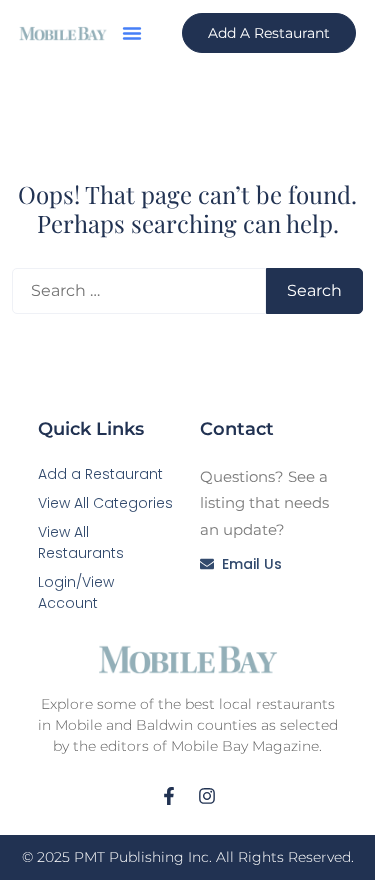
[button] (132, 33)
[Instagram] (207, 796)
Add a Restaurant (100, 474)
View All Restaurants (81, 542)
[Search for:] (139, 291)
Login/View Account (76, 592)
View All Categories (105, 503)
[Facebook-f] (169, 796)
